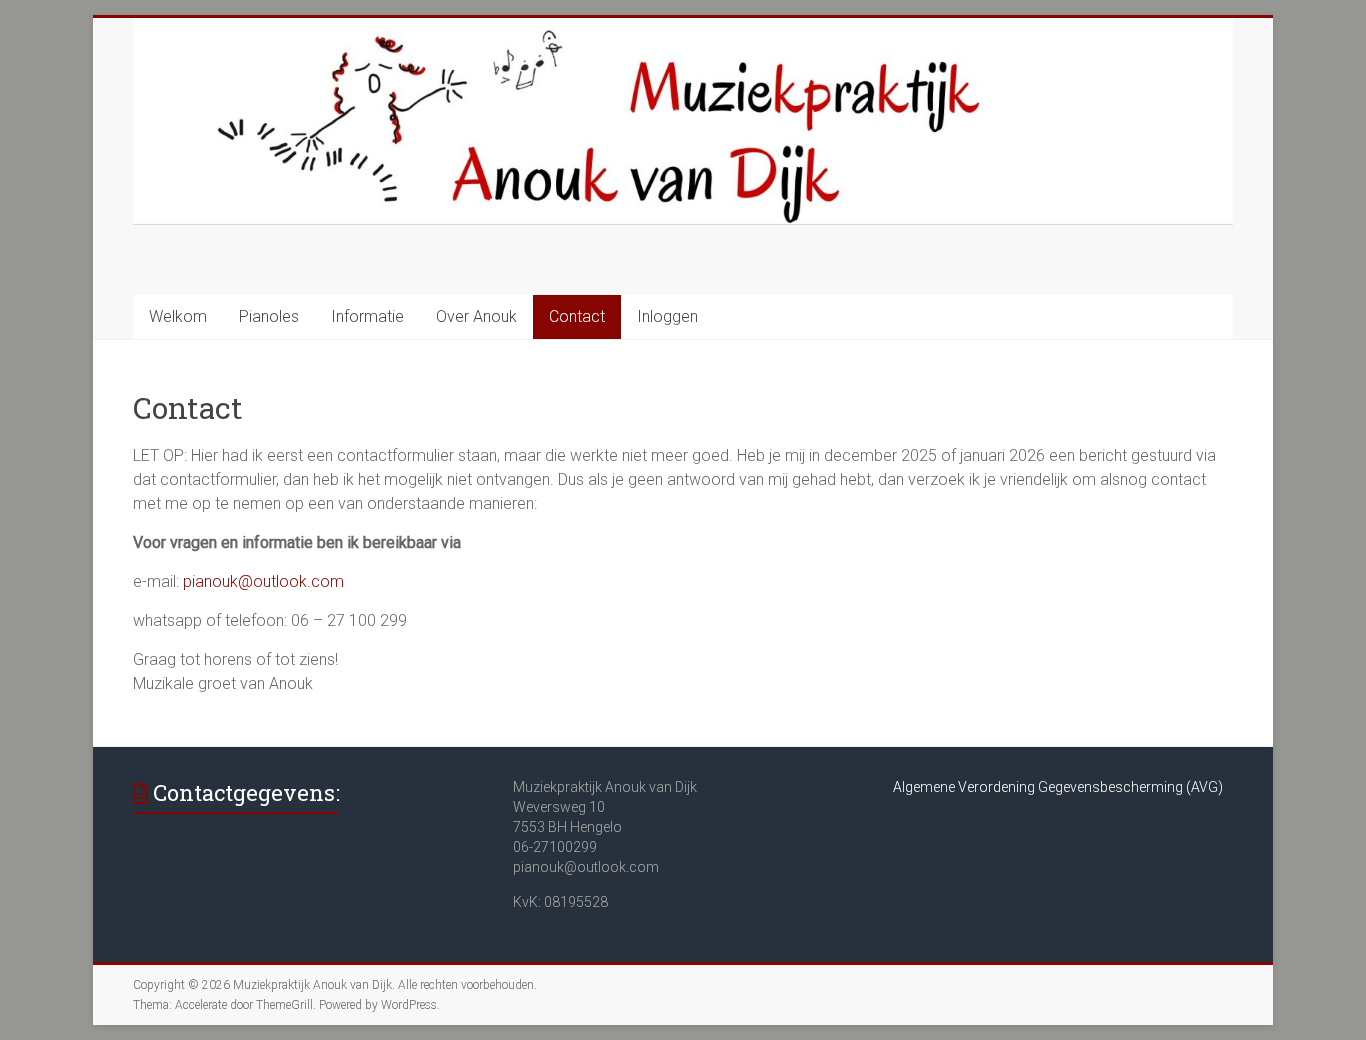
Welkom (178, 316)
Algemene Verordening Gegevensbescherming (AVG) (1058, 787)
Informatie (367, 316)
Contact (577, 316)
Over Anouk (476, 316)
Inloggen (667, 316)
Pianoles (269, 316)
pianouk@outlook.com (263, 581)
